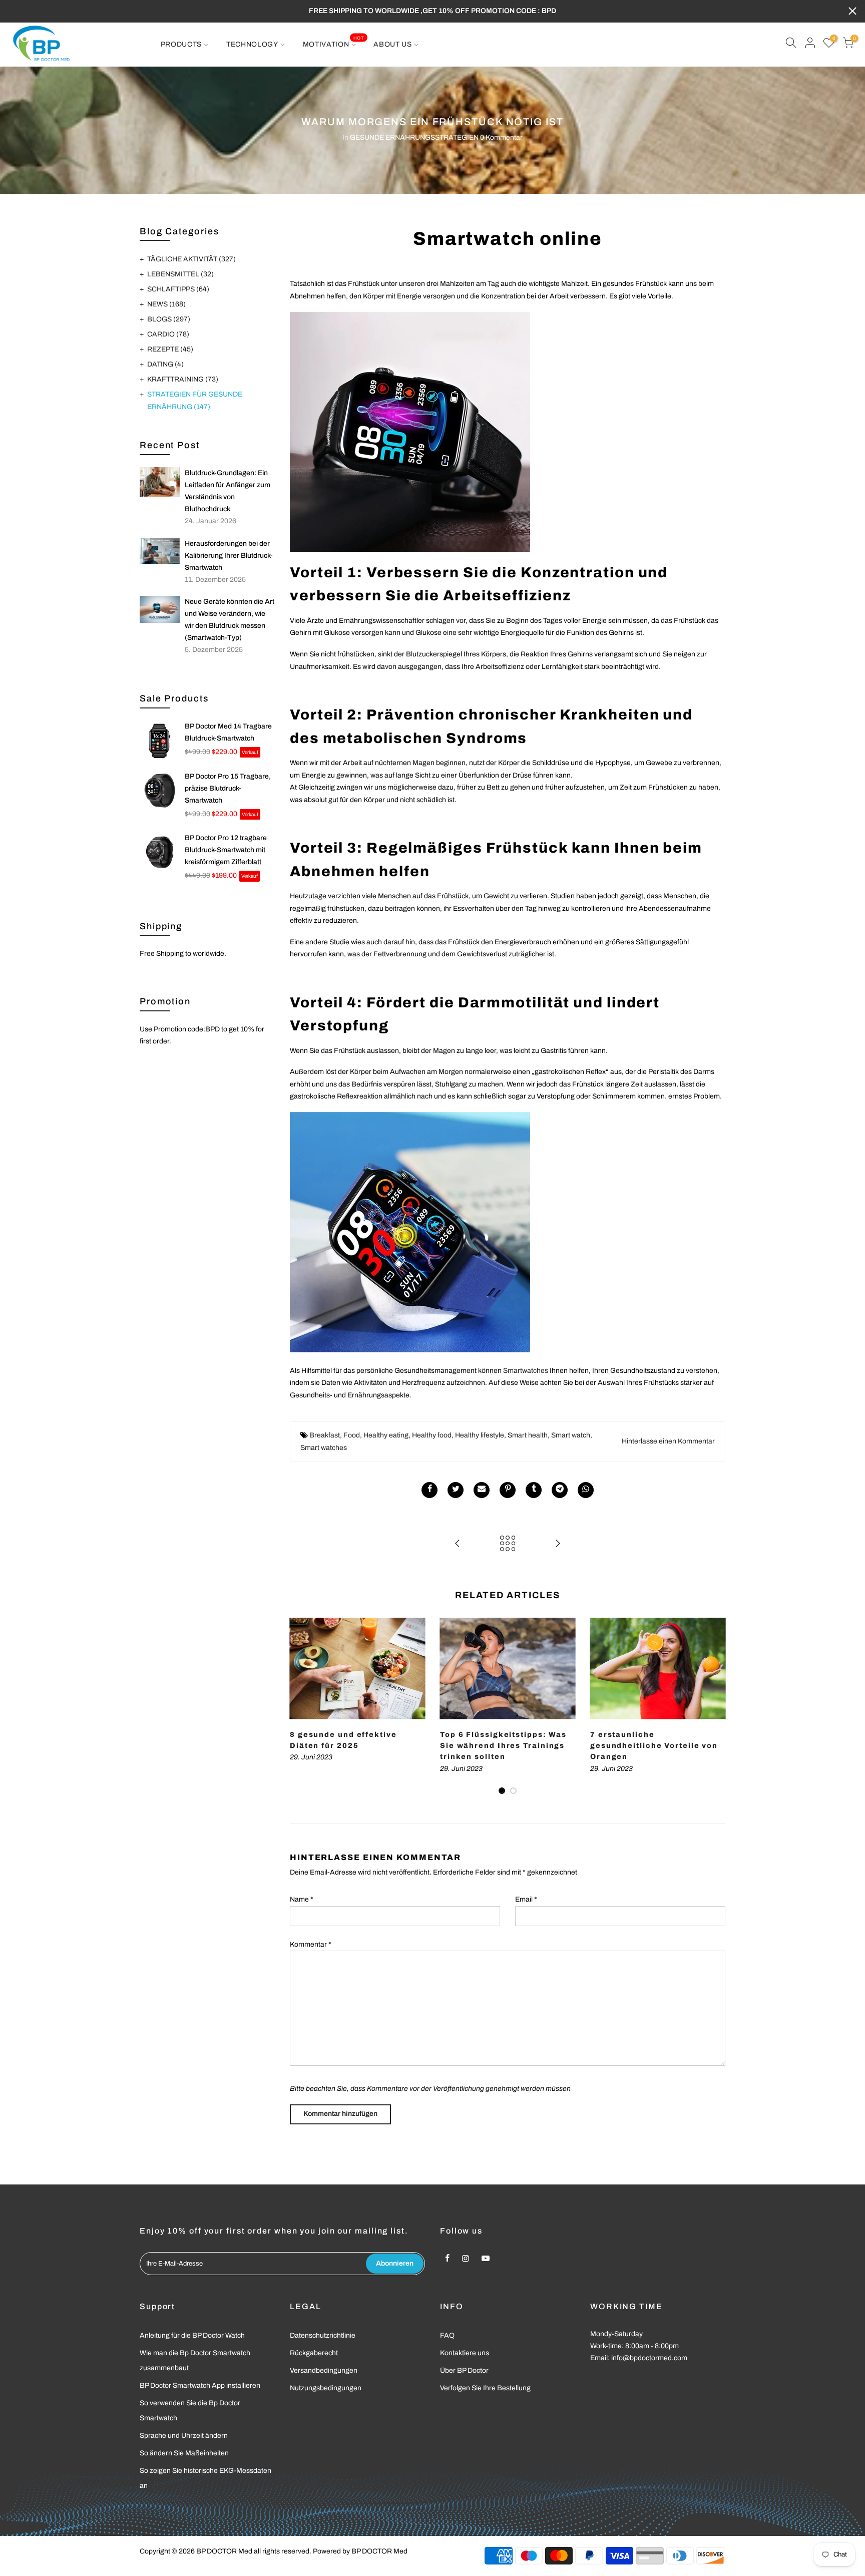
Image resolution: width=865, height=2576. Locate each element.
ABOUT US (393, 44)
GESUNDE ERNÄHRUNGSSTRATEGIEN (414, 137)
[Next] (715, 1707)
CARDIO (168, 334)
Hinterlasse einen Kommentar (668, 1441)
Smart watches (324, 1448)
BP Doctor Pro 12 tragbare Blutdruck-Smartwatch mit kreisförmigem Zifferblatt (226, 850)
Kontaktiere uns (465, 2353)
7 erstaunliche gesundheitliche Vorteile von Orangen (654, 1746)
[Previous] (300, 1707)
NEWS (166, 304)
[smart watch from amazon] (410, 431)
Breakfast (325, 1435)
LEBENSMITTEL (180, 274)
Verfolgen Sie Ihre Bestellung (485, 2388)
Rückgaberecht (314, 2353)
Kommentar (311, 1944)
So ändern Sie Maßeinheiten (184, 2453)
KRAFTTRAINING (183, 379)
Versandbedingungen (324, 2370)
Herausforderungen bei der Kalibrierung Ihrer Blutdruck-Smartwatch (229, 556)
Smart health (528, 1435)
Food (352, 1435)
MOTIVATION (333, 42)
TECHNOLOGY (252, 44)
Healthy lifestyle (480, 1435)
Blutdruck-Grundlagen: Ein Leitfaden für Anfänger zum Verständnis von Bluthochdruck (228, 491)
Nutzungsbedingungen (326, 2388)
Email (526, 1899)
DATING (165, 364)
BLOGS (169, 319)
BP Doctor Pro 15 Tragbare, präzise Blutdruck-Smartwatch (228, 788)
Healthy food (432, 1435)
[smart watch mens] (410, 1232)
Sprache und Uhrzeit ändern (184, 2436)
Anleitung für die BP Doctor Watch (192, 2335)
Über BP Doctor (464, 2370)
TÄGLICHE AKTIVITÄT (191, 259)
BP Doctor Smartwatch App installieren (200, 2385)
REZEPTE (170, 349)
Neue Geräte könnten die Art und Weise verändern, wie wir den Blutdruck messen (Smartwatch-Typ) (230, 620)
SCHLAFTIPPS (178, 289)
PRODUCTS (181, 44)
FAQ (447, 2335)
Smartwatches (526, 1371)
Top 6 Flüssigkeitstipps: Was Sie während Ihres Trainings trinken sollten (503, 1746)
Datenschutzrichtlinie (323, 2335)
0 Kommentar (501, 137)
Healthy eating (386, 1435)
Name (302, 1899)
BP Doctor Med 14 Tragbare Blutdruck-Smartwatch (228, 732)
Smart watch (571, 1435)
